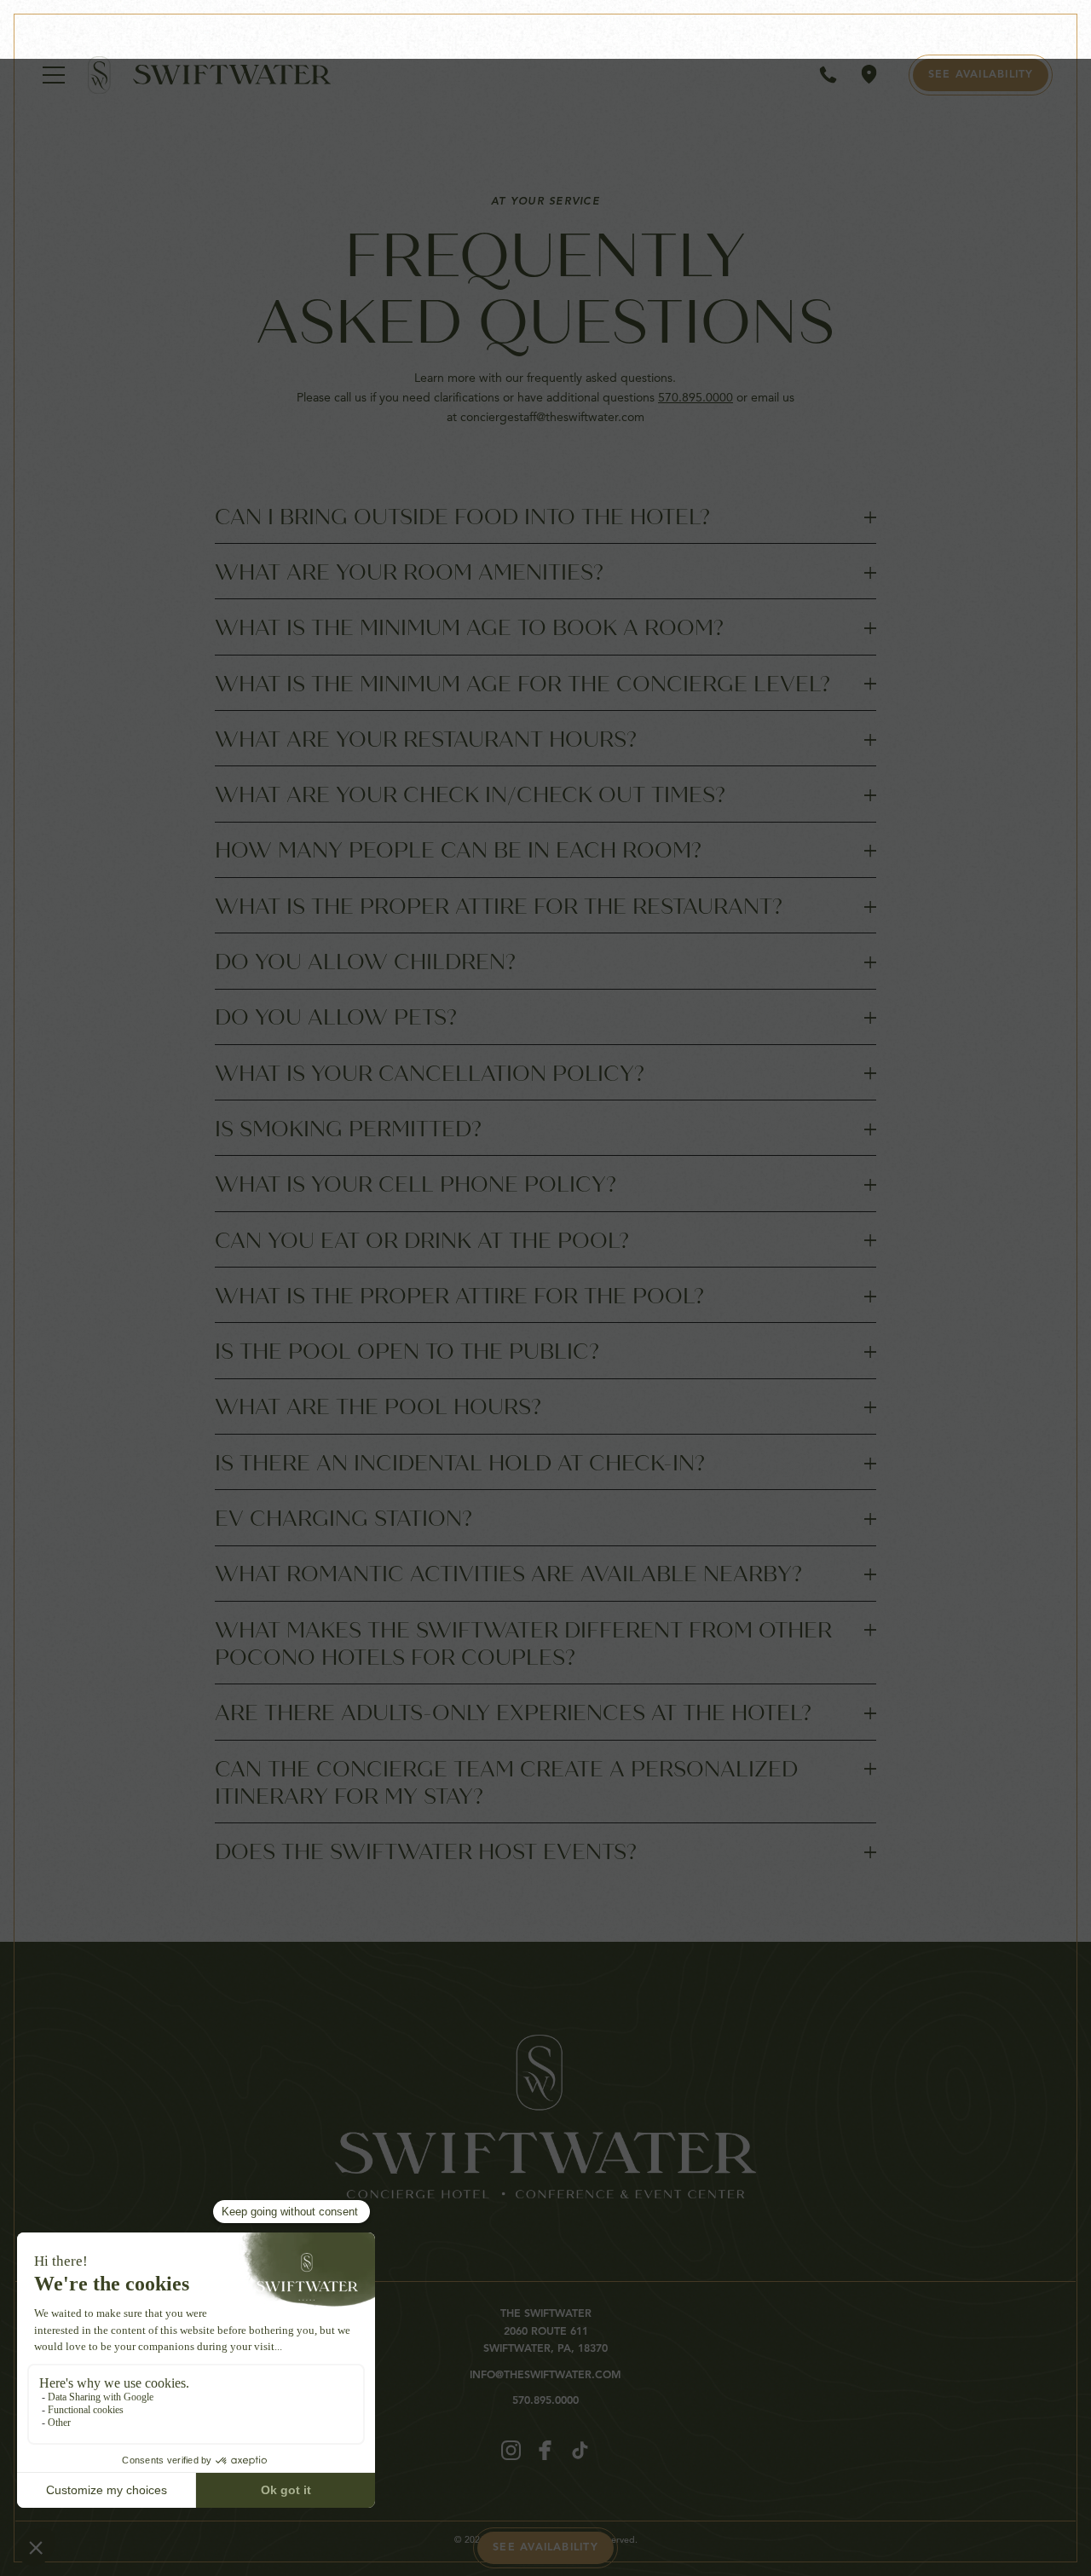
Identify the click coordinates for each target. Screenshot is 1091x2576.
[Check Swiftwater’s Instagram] (511, 2450)
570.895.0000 (696, 398)
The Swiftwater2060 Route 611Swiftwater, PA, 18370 (545, 2331)
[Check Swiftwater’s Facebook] (545, 2450)
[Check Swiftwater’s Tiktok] (580, 2450)
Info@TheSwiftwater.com (545, 2376)
